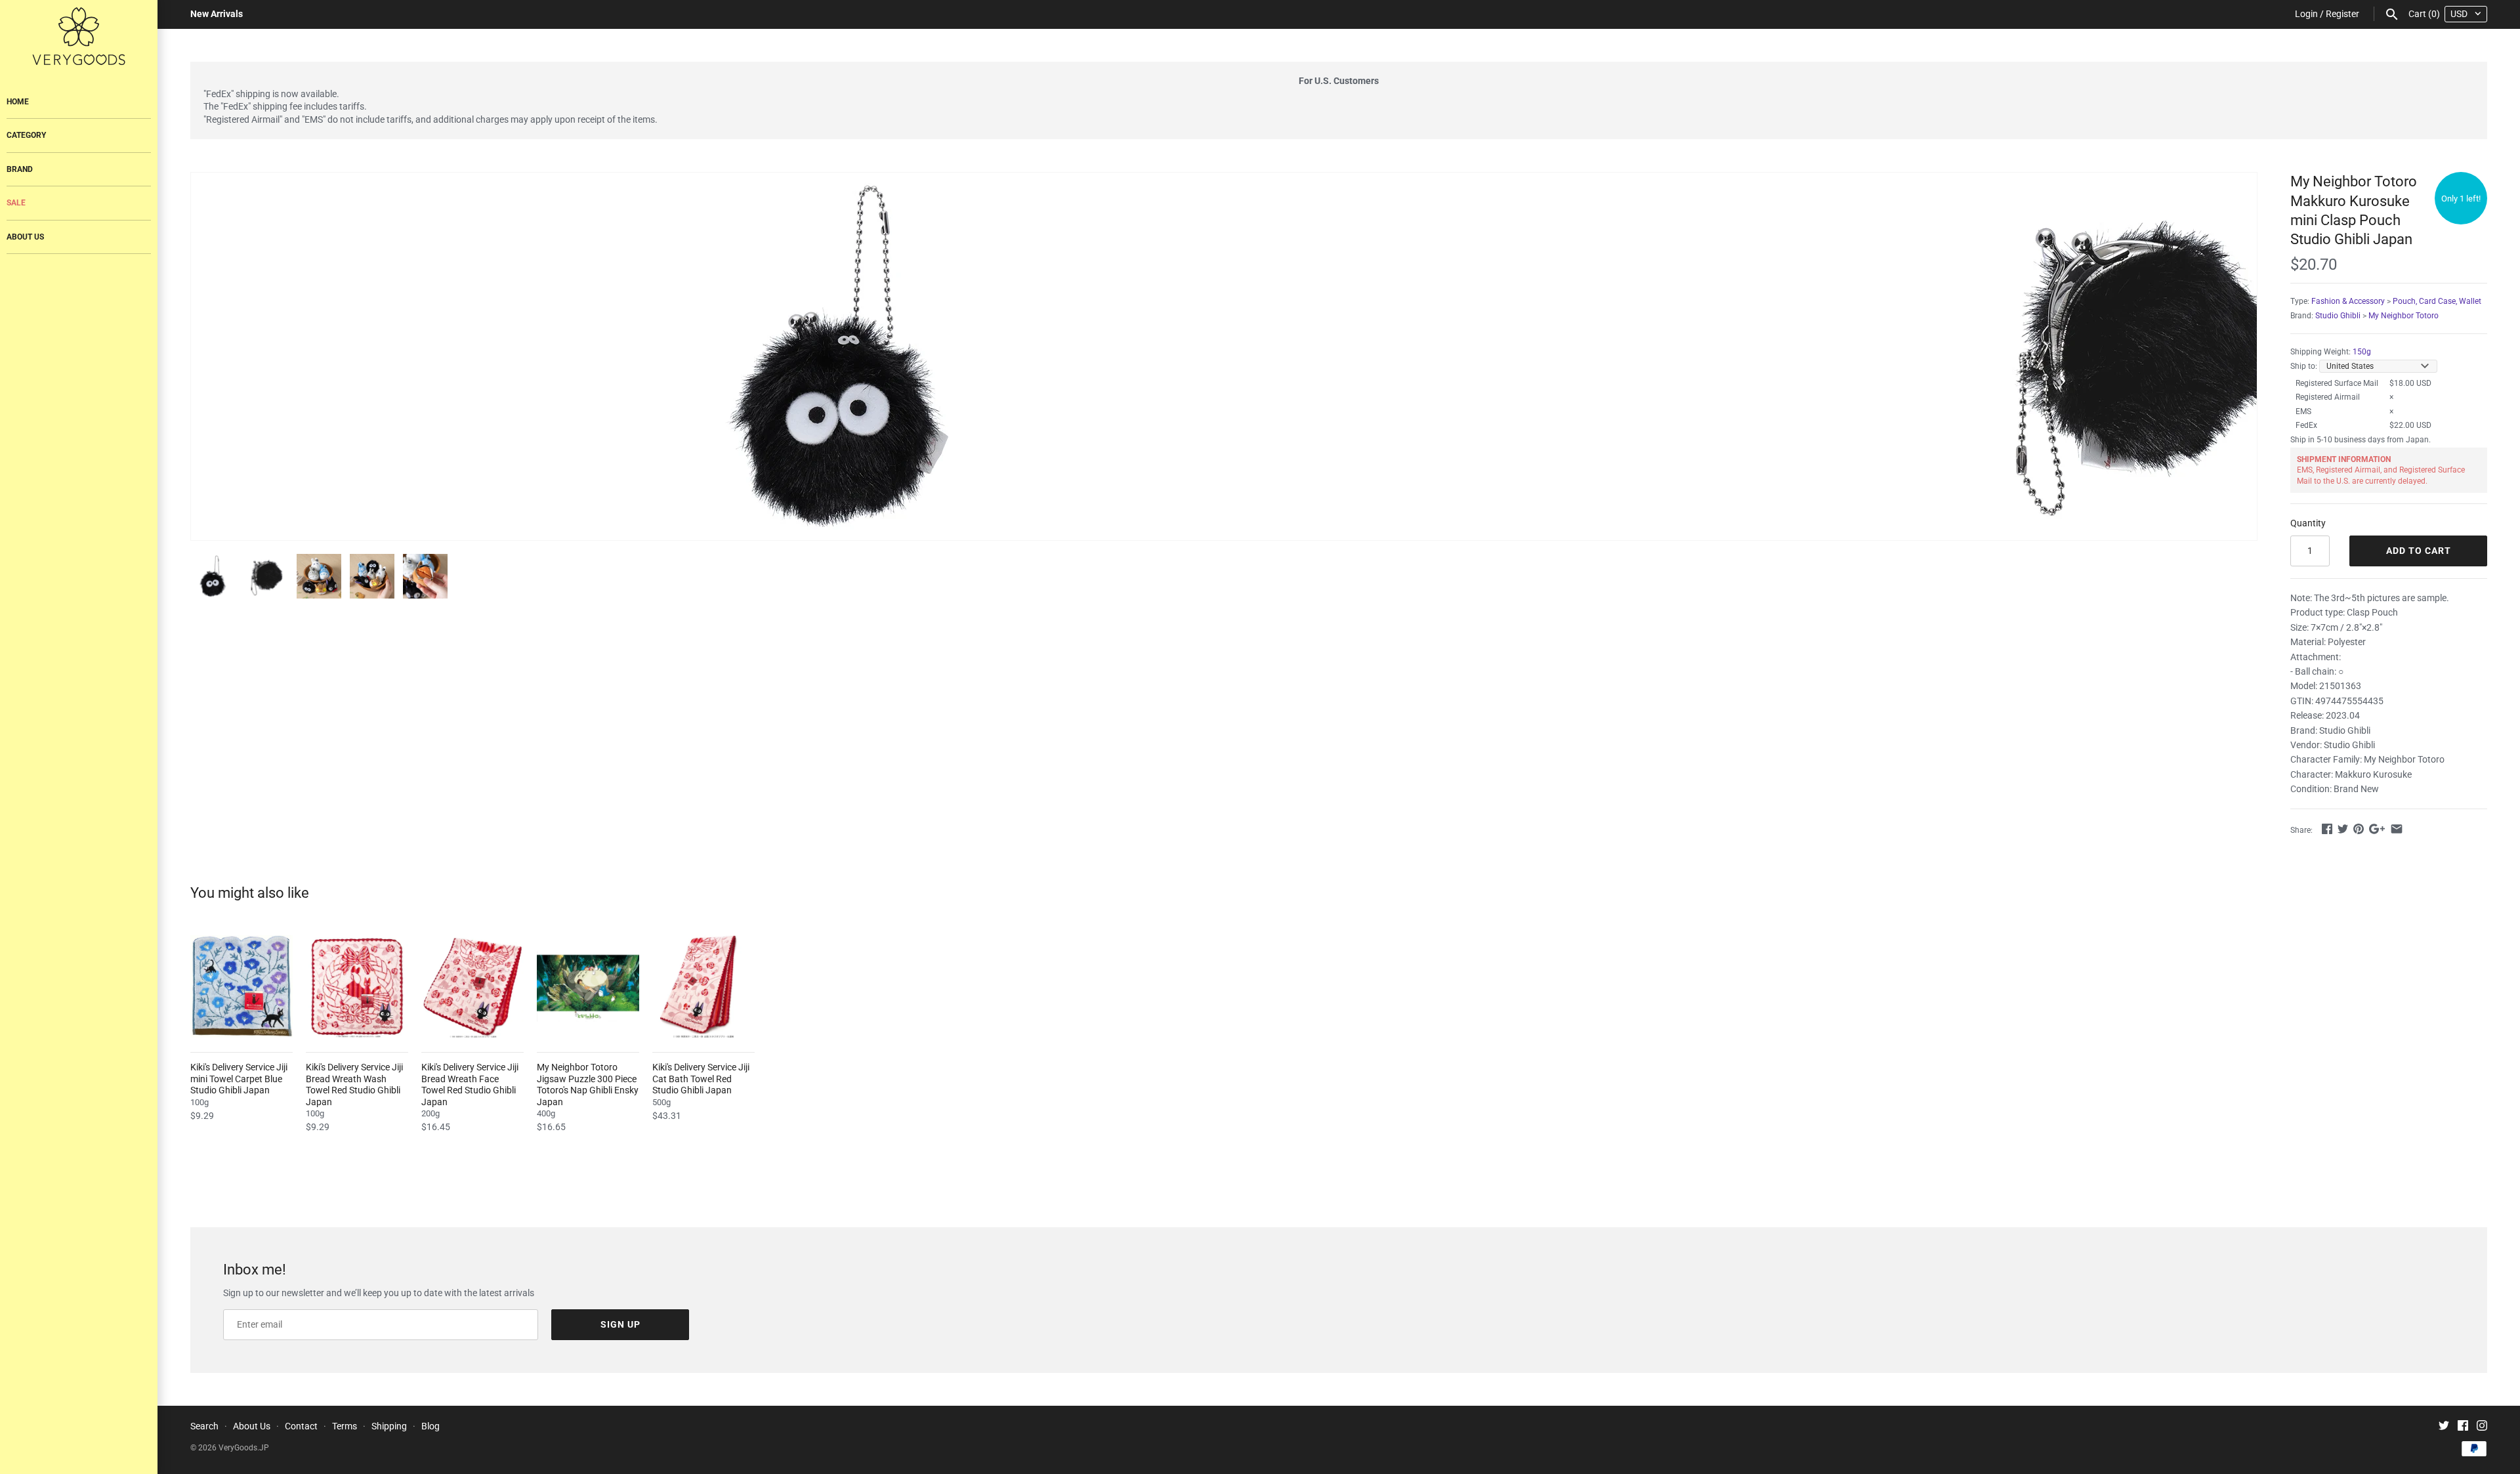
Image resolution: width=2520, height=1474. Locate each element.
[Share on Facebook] (2327, 829)
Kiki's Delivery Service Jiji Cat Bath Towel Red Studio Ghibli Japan (701, 1079)
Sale (16, 203)
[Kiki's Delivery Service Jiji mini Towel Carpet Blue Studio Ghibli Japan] (241, 986)
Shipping (389, 1426)
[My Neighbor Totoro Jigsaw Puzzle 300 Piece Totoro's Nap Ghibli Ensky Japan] (588, 986)
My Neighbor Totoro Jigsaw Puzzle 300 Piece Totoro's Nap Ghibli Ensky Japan (588, 1084)
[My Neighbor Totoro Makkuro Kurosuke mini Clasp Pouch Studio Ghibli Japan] (838, 356)
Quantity (2308, 523)
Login (2306, 14)
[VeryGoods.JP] (79, 36)
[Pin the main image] (2359, 829)
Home (18, 102)
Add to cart (2419, 551)
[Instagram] (2482, 1427)
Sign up (620, 1324)
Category (26, 135)
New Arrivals (217, 14)
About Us (25, 237)
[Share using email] (2397, 829)
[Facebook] (2463, 1427)
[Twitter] (2444, 1427)
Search (204, 1426)
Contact (301, 1426)
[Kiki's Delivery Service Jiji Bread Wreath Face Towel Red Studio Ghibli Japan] (472, 986)
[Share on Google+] (2377, 829)
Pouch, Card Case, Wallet (2437, 301)
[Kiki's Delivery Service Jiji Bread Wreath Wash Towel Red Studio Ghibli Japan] (357, 986)
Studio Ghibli (2338, 316)
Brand (20, 169)
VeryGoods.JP (244, 1448)
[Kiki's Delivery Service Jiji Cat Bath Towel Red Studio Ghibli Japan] (703, 986)
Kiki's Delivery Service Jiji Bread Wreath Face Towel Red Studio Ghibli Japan (470, 1084)
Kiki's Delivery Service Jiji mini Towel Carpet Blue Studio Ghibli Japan (239, 1079)
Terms (345, 1426)
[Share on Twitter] (2343, 829)
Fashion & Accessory (2348, 301)
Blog (430, 1426)
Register (2342, 14)
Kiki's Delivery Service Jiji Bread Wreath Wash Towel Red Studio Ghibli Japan (354, 1084)
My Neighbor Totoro (2404, 316)
